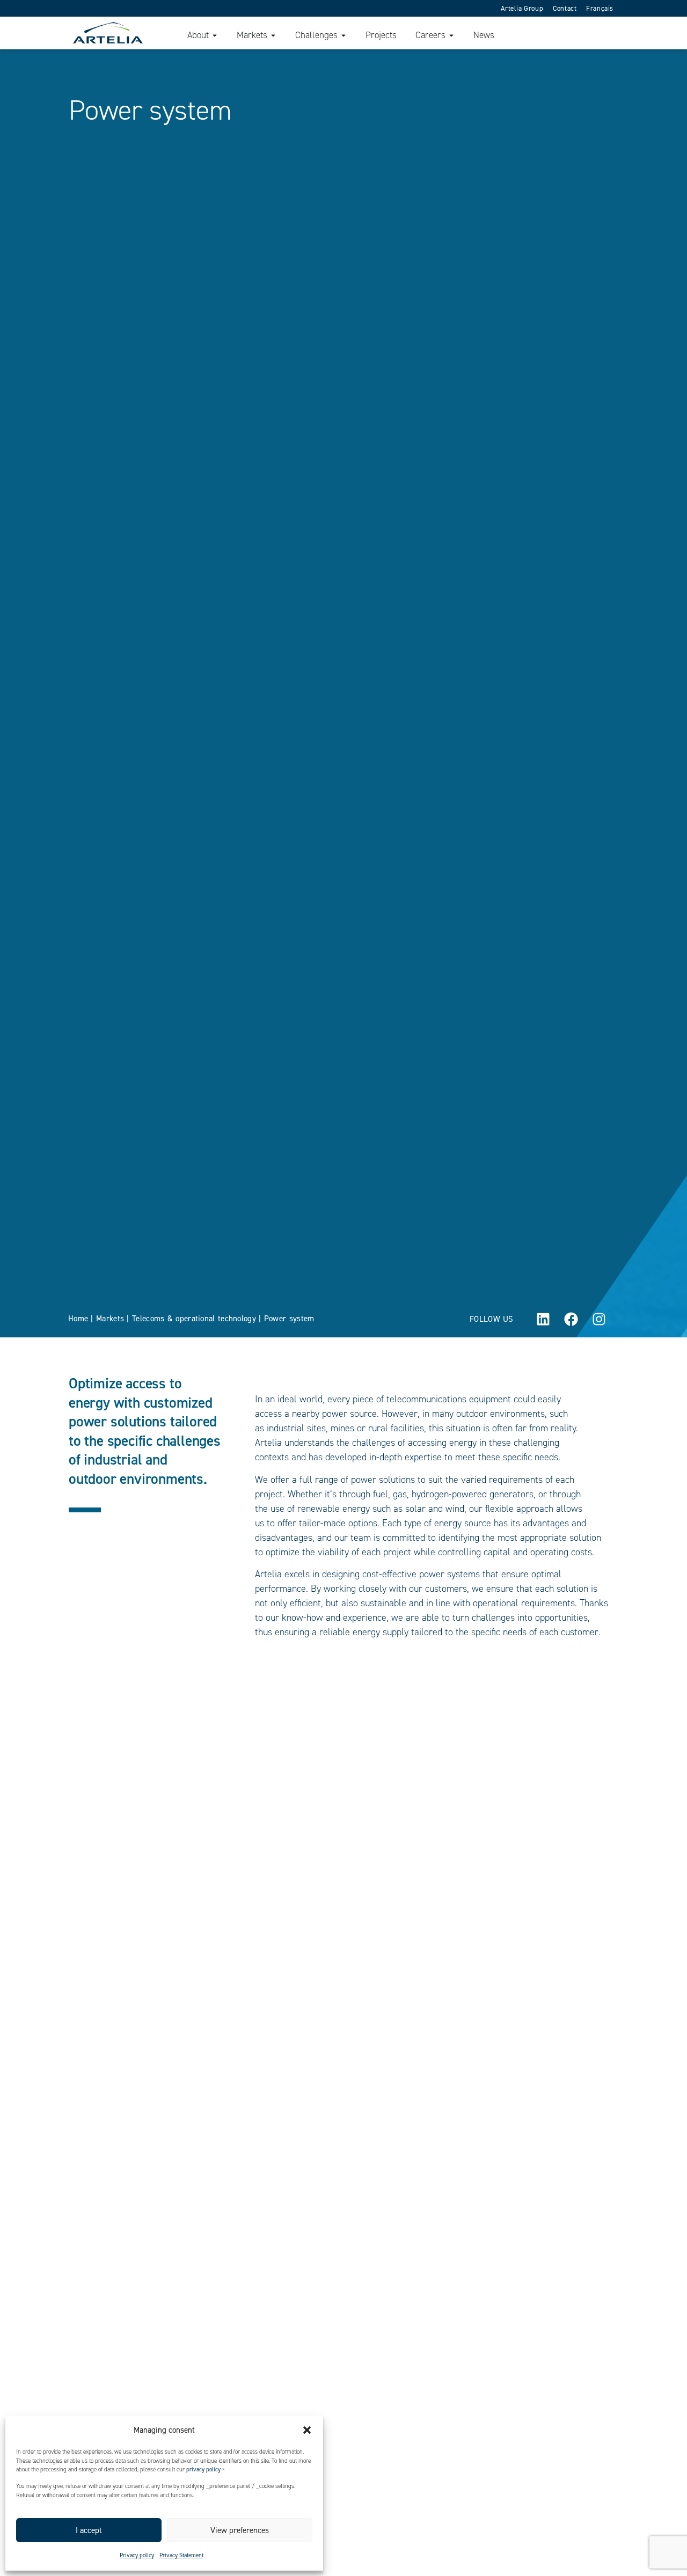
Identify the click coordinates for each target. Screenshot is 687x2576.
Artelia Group (522, 8)
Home (78, 1319)
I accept (89, 2530)
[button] (307, 2430)
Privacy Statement (181, 2555)
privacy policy (203, 2469)
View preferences (240, 2530)
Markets (110, 1319)
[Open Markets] (273, 35)
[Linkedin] (543, 1319)
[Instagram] (599, 1319)
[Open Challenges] (343, 35)
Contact (565, 8)
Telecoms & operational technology (194, 1319)
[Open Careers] (451, 35)
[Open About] (215, 35)
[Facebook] (571, 1319)
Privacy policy (137, 2555)
